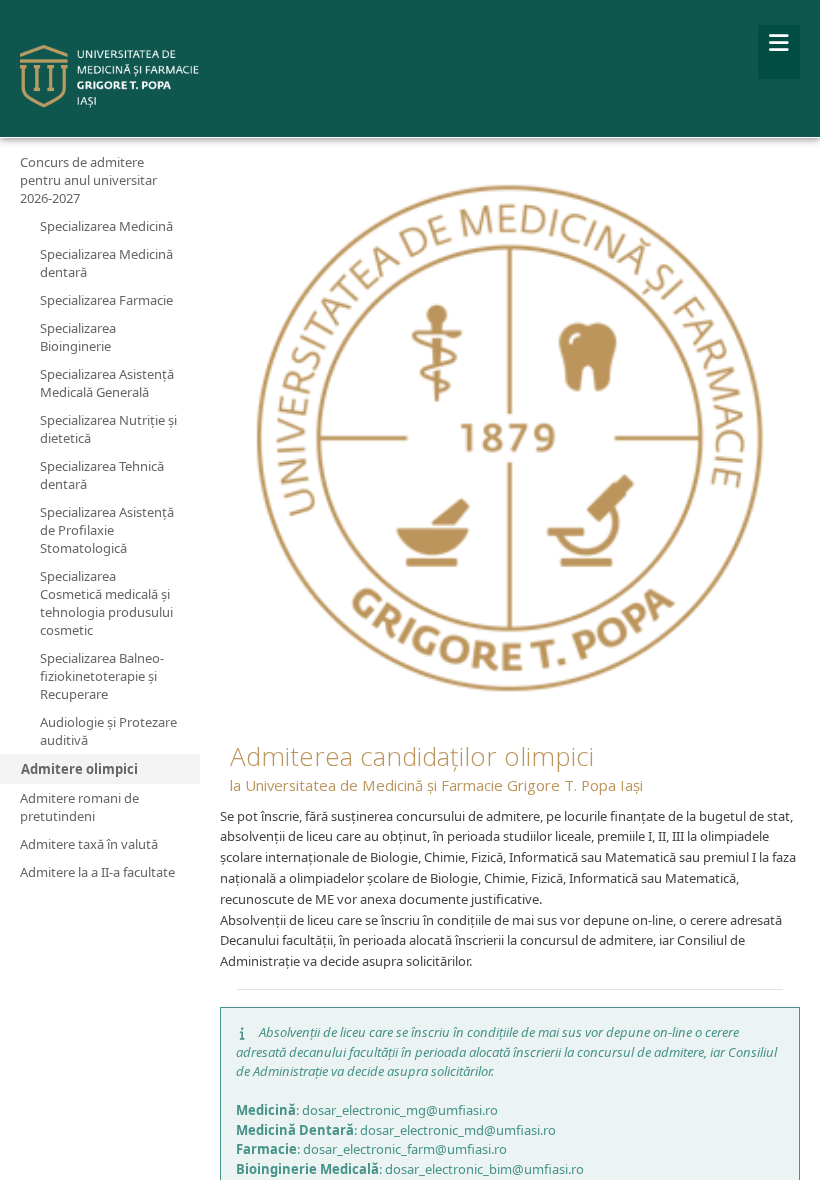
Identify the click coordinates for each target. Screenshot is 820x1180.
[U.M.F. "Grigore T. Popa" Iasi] (110, 76)
